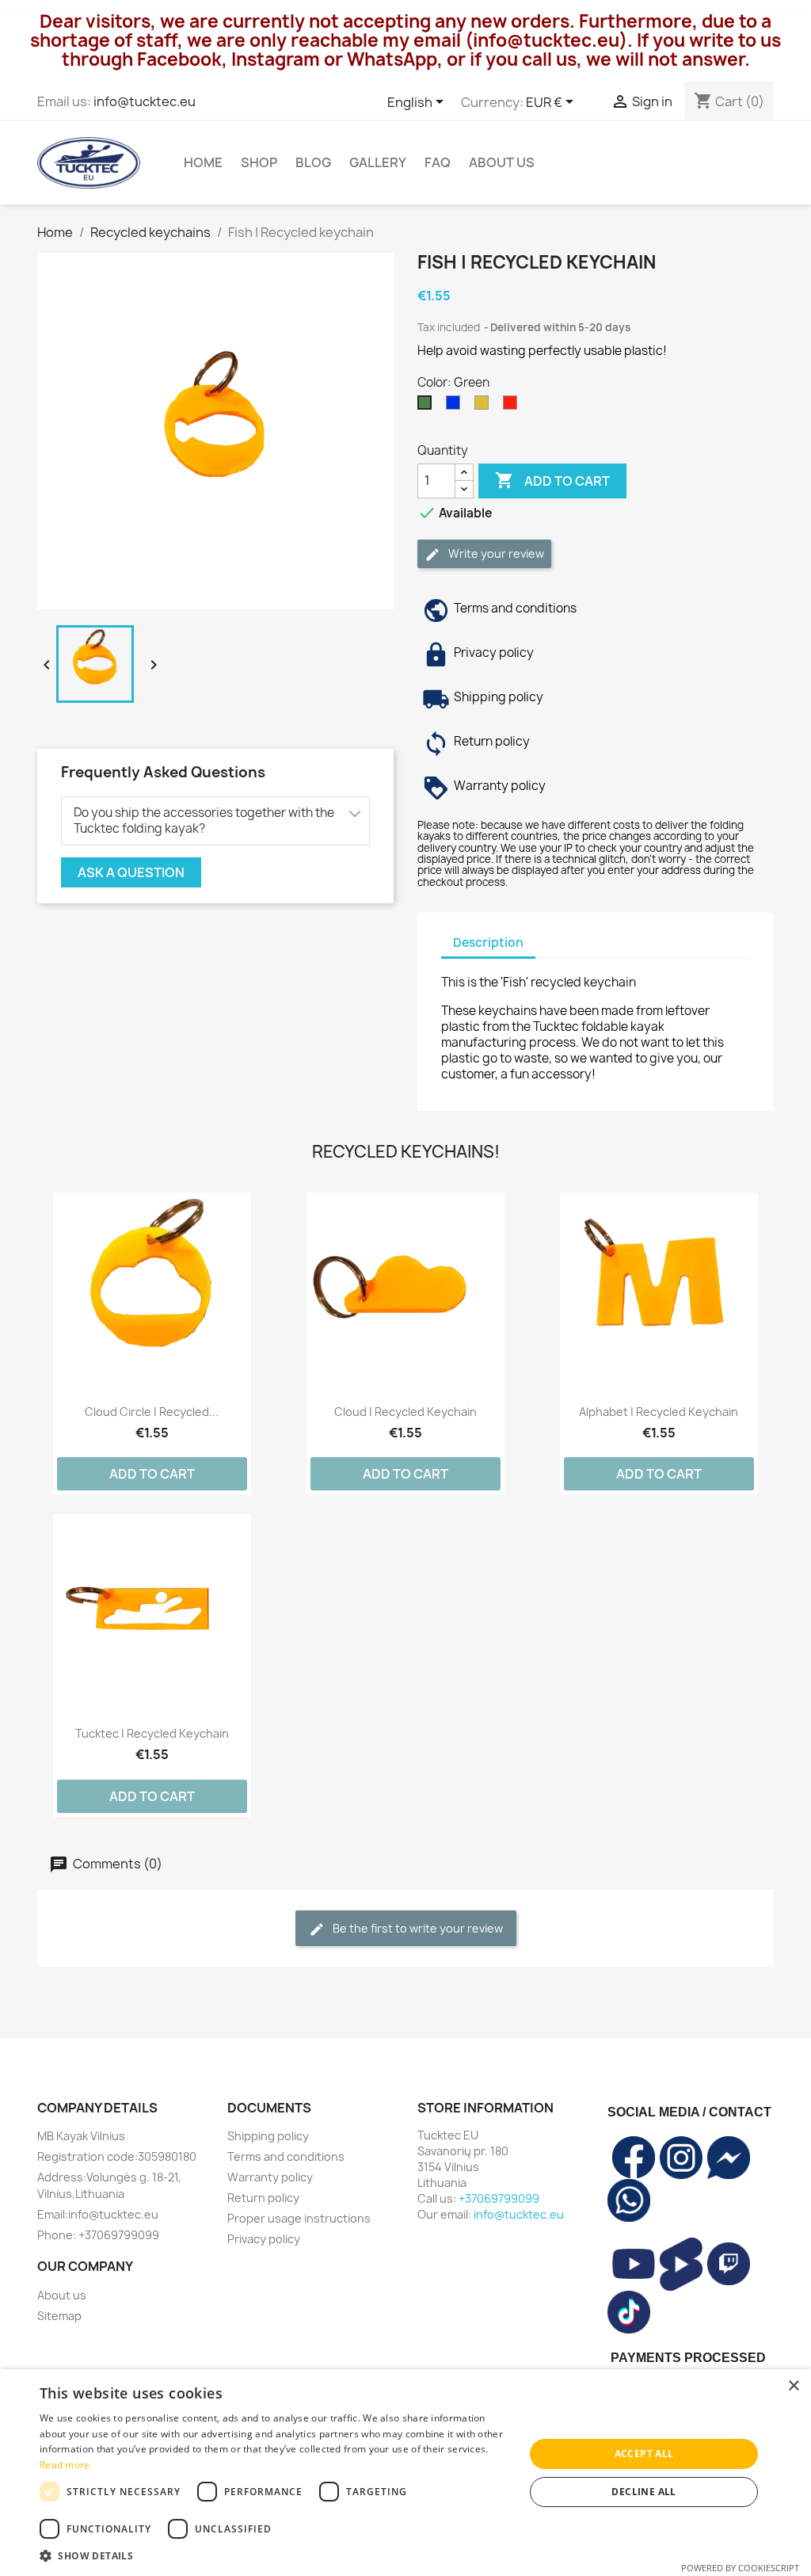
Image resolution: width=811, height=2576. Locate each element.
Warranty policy (270, 2177)
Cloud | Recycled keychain (405, 1412)
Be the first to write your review (417, 1928)
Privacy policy (264, 2239)
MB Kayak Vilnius (81, 2136)
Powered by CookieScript (740, 2568)
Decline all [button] (643, 2492)
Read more (65, 2465)
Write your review (495, 553)
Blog (313, 162)
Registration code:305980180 (117, 2156)
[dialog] (405, 2473)
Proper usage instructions (299, 2218)
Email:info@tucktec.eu (98, 2214)
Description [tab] (488, 943)
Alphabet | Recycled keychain (659, 1412)
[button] (275, 2556)
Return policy (263, 2198)
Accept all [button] (644, 2454)
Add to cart (552, 480)
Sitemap (59, 2316)
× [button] (793, 2386)
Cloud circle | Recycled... (152, 1412)
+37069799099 (499, 2198)
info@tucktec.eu (145, 101)
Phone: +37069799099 (98, 2235)
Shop (259, 162)
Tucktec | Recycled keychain (152, 1733)
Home (203, 162)
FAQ (438, 162)
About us (502, 162)
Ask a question (131, 872)
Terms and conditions (286, 2156)
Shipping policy (268, 2136)
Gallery (378, 162)
